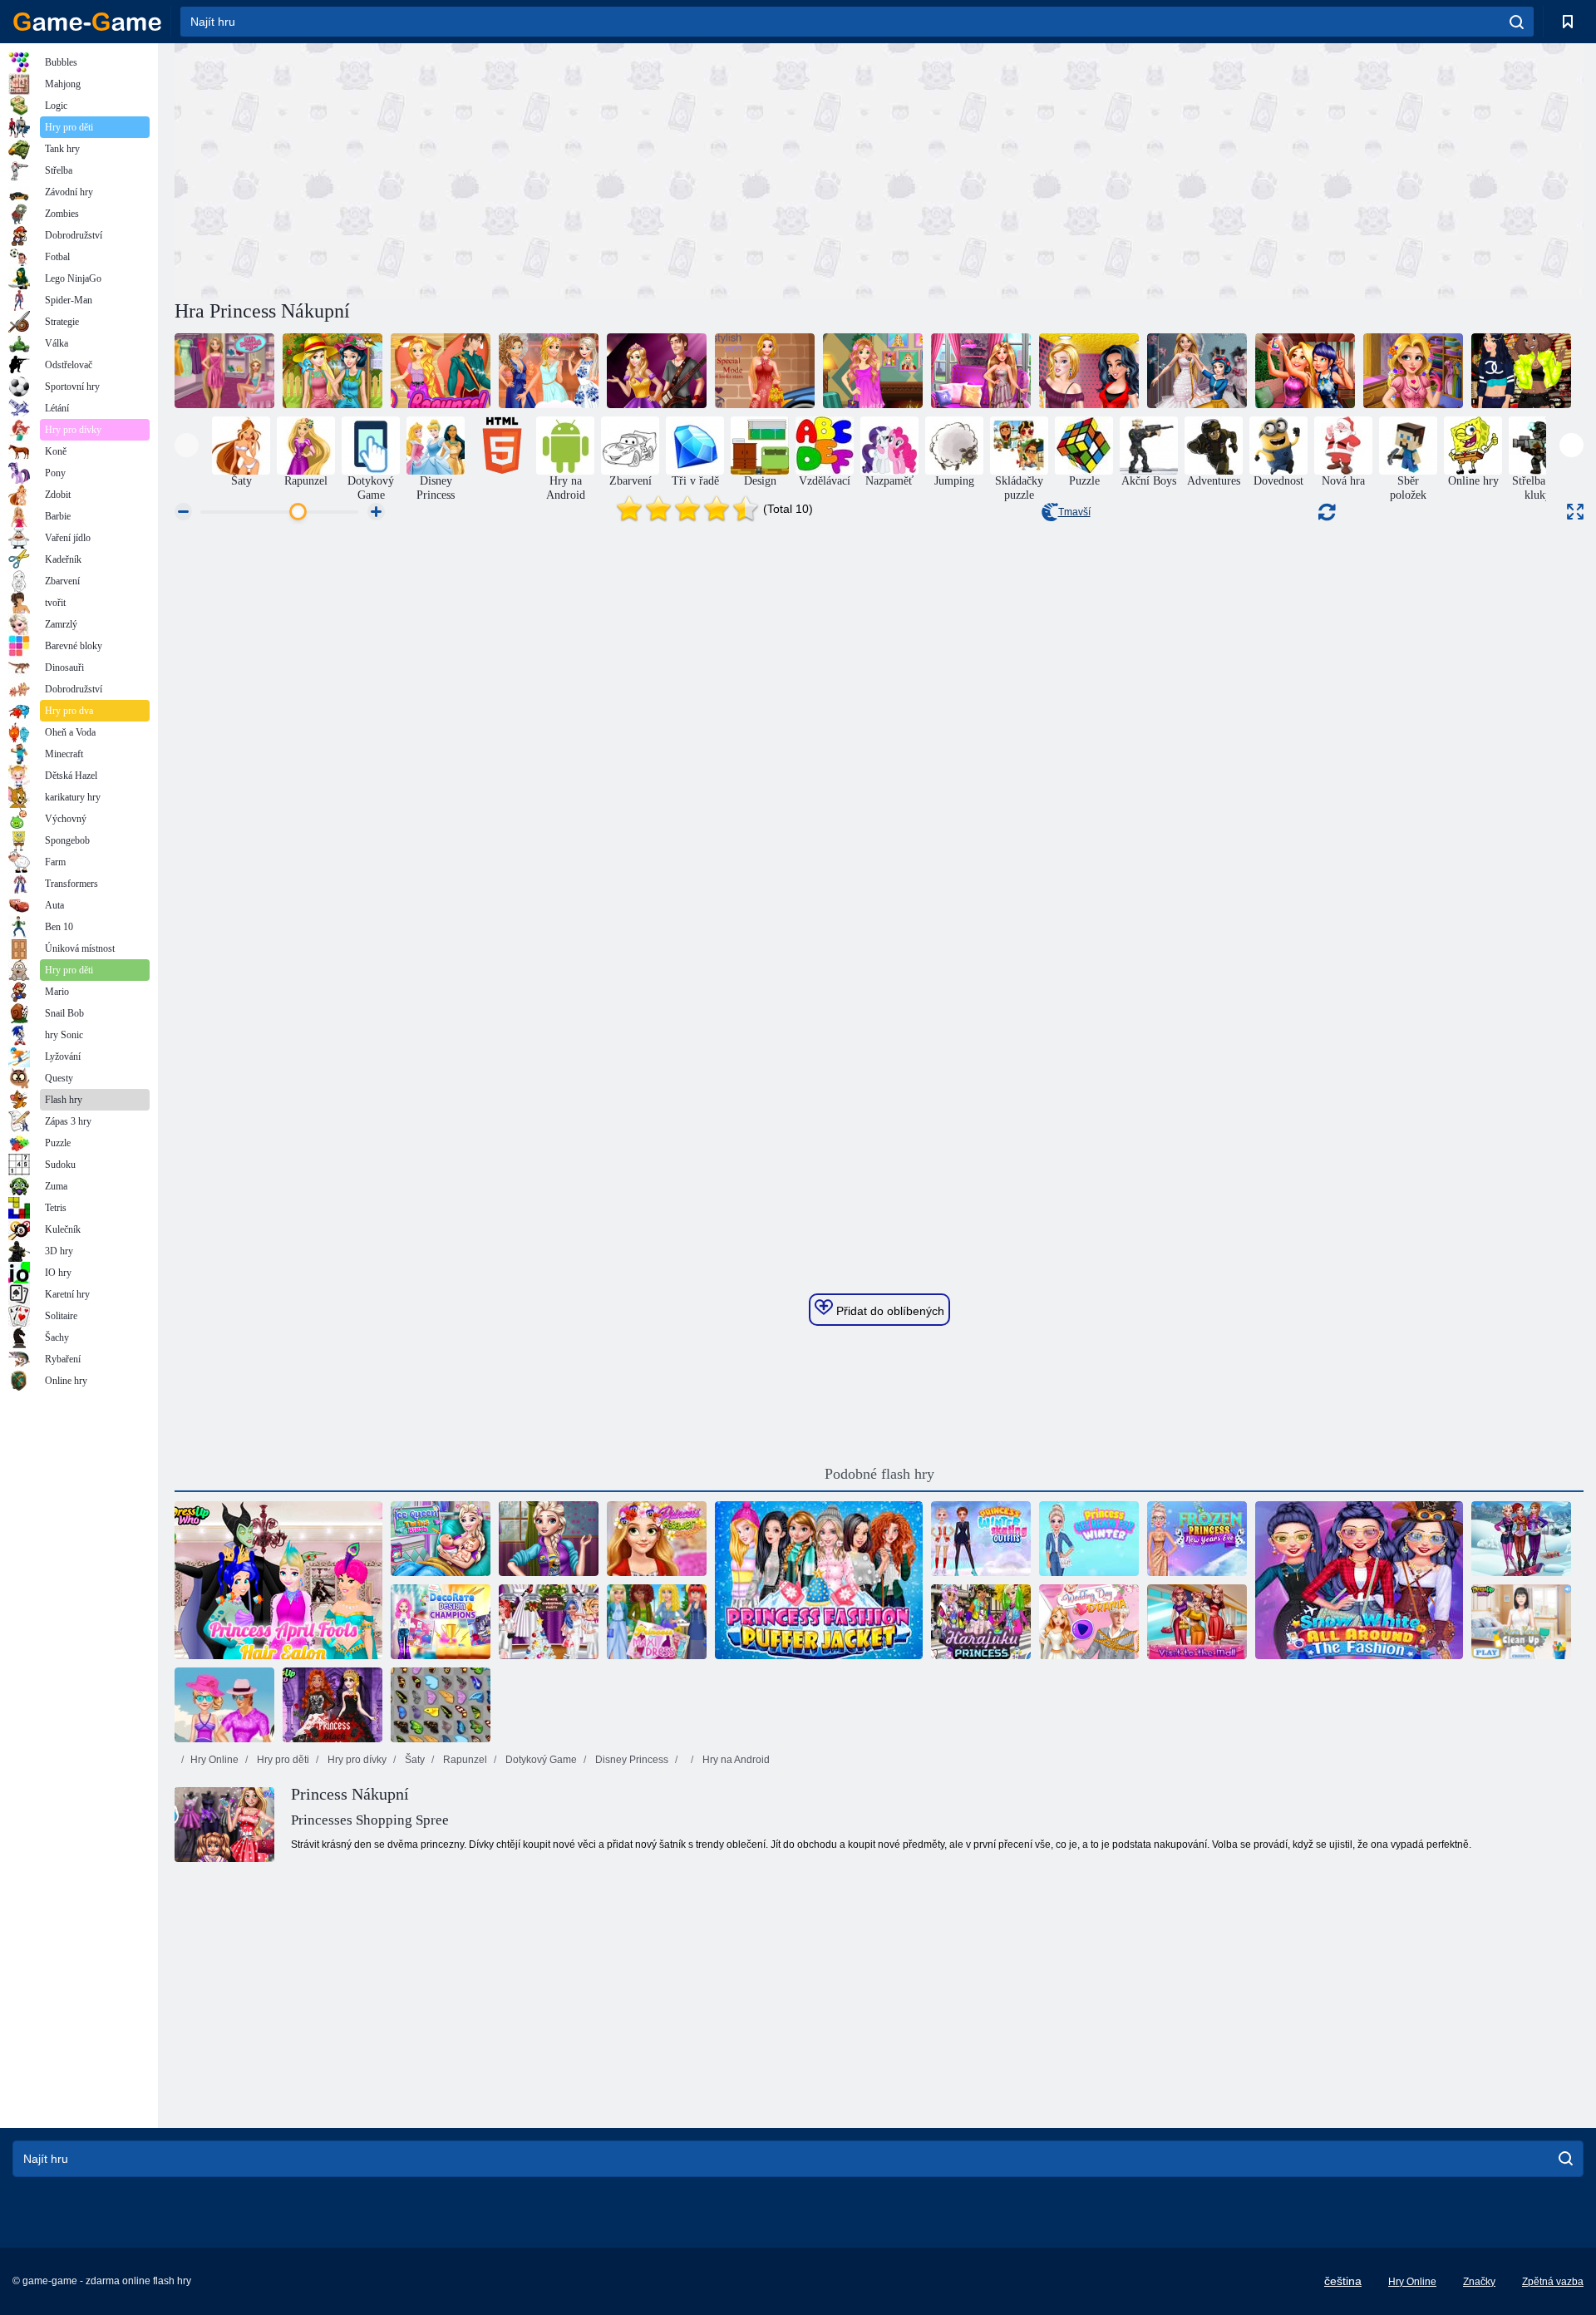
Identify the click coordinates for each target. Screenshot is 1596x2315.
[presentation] (187, 445)
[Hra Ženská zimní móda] (1521, 1539)
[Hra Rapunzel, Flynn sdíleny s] (441, 371)
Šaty (414, 1760)
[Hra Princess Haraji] (981, 1622)
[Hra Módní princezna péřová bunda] (819, 1580)
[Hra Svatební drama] (1089, 1622)
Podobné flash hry (879, 1474)
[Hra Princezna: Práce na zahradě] (332, 371)
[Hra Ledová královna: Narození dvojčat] (441, 1539)
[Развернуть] (1575, 512)
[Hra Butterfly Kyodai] (441, 1705)
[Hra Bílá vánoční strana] (549, 1622)
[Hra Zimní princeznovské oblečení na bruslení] (981, 1539)
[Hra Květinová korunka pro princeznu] (657, 1539)
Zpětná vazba (1553, 2282)
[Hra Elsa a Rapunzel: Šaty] (224, 371)
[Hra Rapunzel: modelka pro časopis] (765, 371)
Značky (1479, 2282)
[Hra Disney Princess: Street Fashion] (1521, 371)
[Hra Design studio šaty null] (1197, 371)
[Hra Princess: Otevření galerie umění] (1089, 371)
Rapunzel (464, 1760)
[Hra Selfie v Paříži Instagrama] (1305, 371)
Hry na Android (735, 1760)
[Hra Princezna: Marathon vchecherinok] (549, 371)
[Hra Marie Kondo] (1521, 1622)
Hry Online (214, 1760)
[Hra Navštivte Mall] (1197, 1622)
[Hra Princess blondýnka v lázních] (1413, 371)
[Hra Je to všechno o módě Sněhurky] (1359, 1580)
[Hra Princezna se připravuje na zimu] (1089, 1539)
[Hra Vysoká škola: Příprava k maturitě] (657, 371)
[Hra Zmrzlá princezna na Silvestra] (1197, 1539)
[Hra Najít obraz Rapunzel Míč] (981, 371)
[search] (1517, 22)
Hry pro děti (282, 1760)
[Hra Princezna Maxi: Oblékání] (657, 1622)
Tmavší (1074, 512)
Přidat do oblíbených (889, 1311)
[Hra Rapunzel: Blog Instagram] (873, 371)
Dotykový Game (540, 1760)
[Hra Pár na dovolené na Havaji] (224, 1705)
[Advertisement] (527, 169)
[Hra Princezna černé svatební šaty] (332, 1705)
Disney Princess (631, 1760)
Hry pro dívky (356, 1760)
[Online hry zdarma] (87, 22)
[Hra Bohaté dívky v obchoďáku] (549, 1539)
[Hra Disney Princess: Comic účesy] (278, 1580)
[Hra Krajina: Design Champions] (441, 1622)
